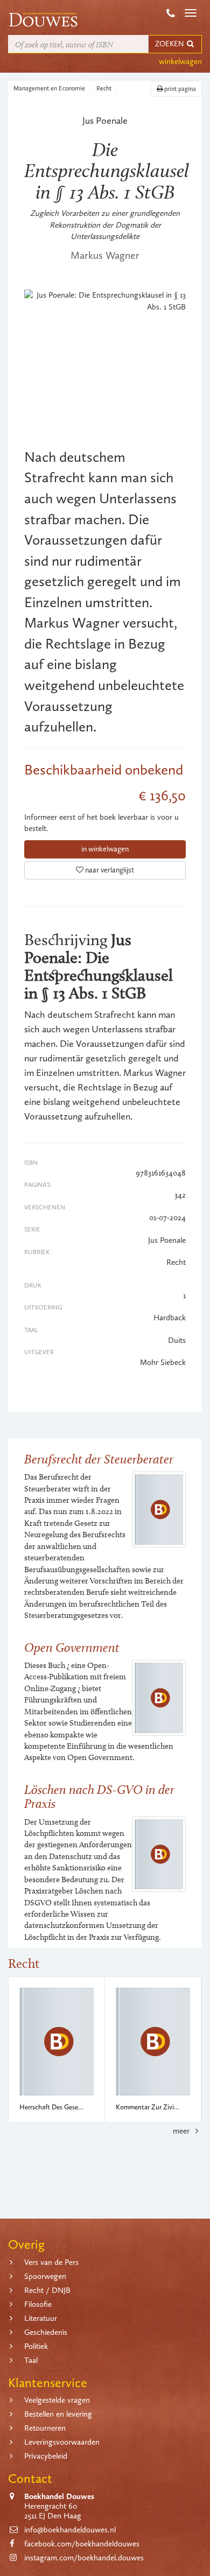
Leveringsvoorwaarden (62, 2442)
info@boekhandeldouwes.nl (70, 2530)
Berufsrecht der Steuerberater (99, 1459)
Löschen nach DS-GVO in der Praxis (99, 1796)
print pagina (179, 89)
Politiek (36, 2346)
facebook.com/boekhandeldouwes (82, 2544)
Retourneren (45, 2428)
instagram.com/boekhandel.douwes (84, 2558)
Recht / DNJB (47, 2290)
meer (182, 2131)
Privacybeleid (46, 2456)
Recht (104, 88)
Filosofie (38, 2304)
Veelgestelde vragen (57, 2400)
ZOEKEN (170, 44)
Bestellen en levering (58, 2414)
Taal (31, 2360)
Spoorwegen (45, 2276)
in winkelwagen (105, 849)
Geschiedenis (46, 2332)
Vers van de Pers (51, 2262)
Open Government (72, 1647)
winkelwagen (180, 61)
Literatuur (41, 2318)
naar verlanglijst (109, 870)
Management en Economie (49, 88)
